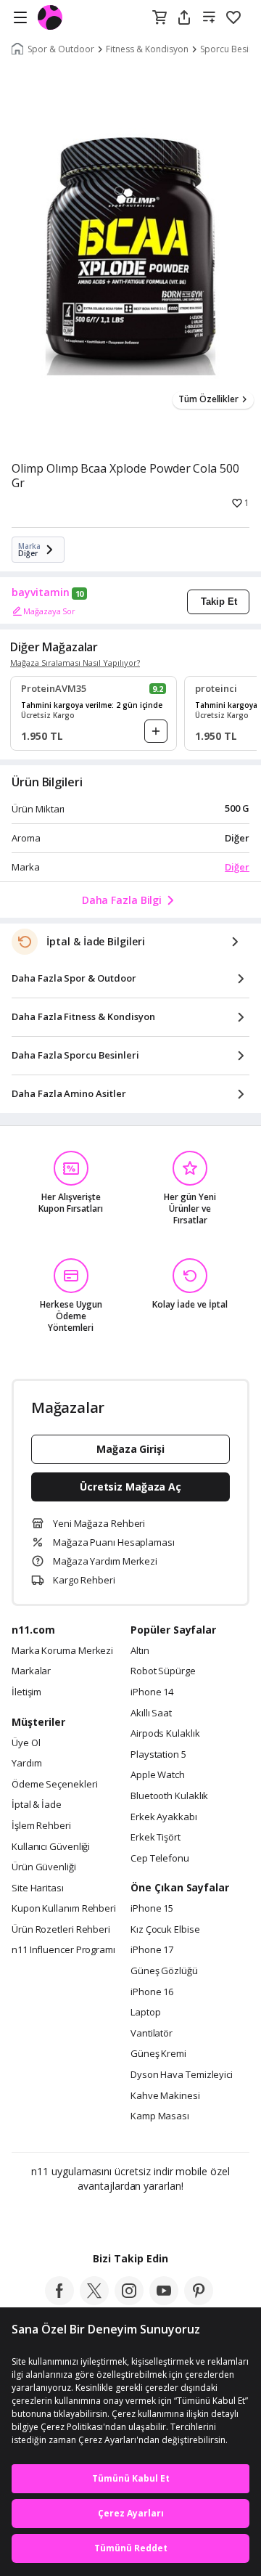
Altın (140, 1651)
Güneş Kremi (158, 2054)
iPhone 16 (152, 1992)
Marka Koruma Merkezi (62, 1651)
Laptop (145, 2013)
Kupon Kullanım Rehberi (64, 1909)
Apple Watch (158, 1775)
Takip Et (219, 602)
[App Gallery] (170, 2217)
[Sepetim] (159, 18)
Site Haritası (38, 1888)
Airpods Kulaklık (165, 1734)
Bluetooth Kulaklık (169, 1796)
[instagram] (129, 2301)
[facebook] (59, 2301)
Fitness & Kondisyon (147, 49)
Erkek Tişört (156, 1838)
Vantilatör (152, 2034)
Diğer (237, 867)
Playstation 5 (158, 1755)
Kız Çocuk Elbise (165, 1930)
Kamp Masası (160, 2116)
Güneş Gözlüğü (164, 1971)
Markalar (31, 1671)
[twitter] (94, 2301)
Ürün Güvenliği (44, 1867)
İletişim (26, 1692)
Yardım (26, 1764)
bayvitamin (41, 592)
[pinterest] (199, 2301)
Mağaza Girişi (130, 1449)
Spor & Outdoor (61, 49)
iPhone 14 (152, 1692)
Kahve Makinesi (165, 2096)
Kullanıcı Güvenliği (51, 1847)
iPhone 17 (152, 1950)
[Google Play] (86, 2217)
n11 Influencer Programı (63, 1950)
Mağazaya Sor (49, 611)
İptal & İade (37, 1805)
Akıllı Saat (151, 1713)
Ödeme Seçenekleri (54, 1785)
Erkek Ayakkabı (164, 1817)
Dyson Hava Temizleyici (182, 2075)
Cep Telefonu (160, 1859)
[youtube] (164, 2301)
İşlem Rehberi (41, 1826)
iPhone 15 (152, 1909)
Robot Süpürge (163, 1671)
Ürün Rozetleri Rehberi (61, 1930)
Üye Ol (26, 1743)
